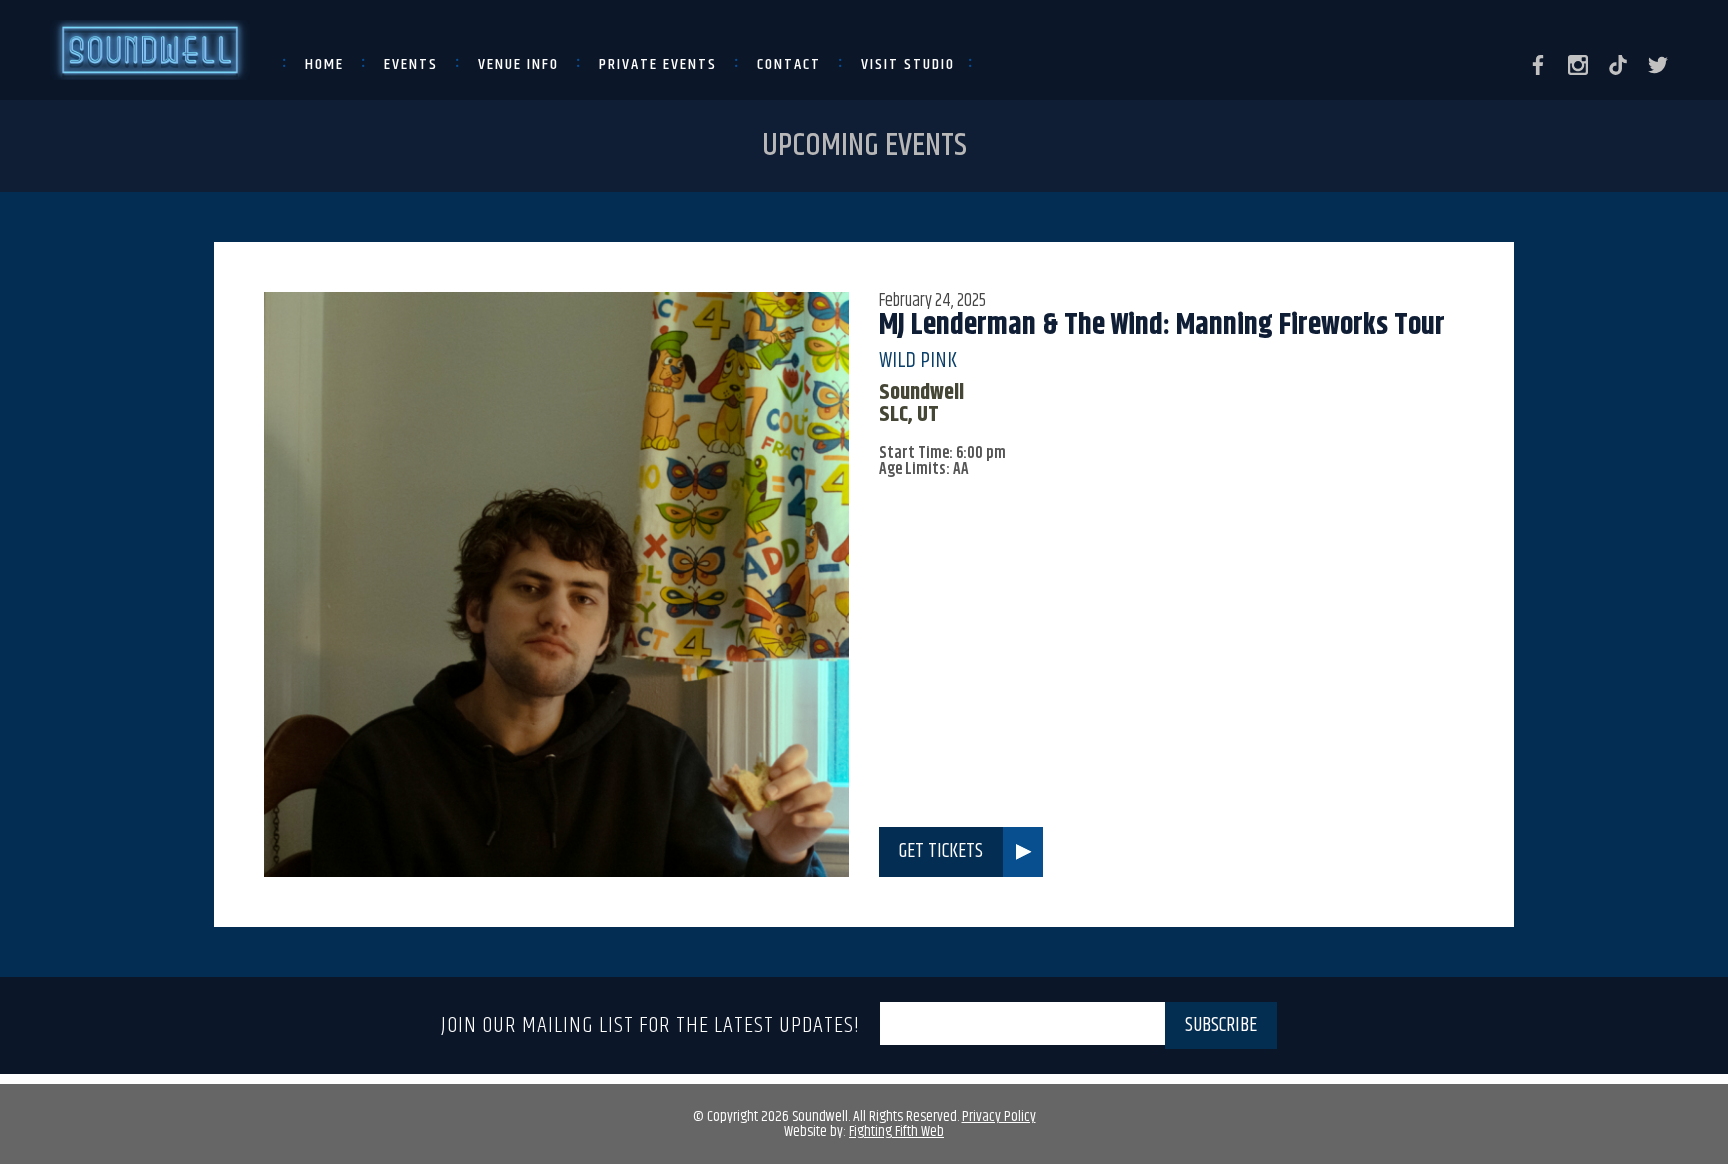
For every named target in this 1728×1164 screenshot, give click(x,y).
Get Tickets (941, 851)
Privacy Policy (999, 1116)
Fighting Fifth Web (896, 1131)
